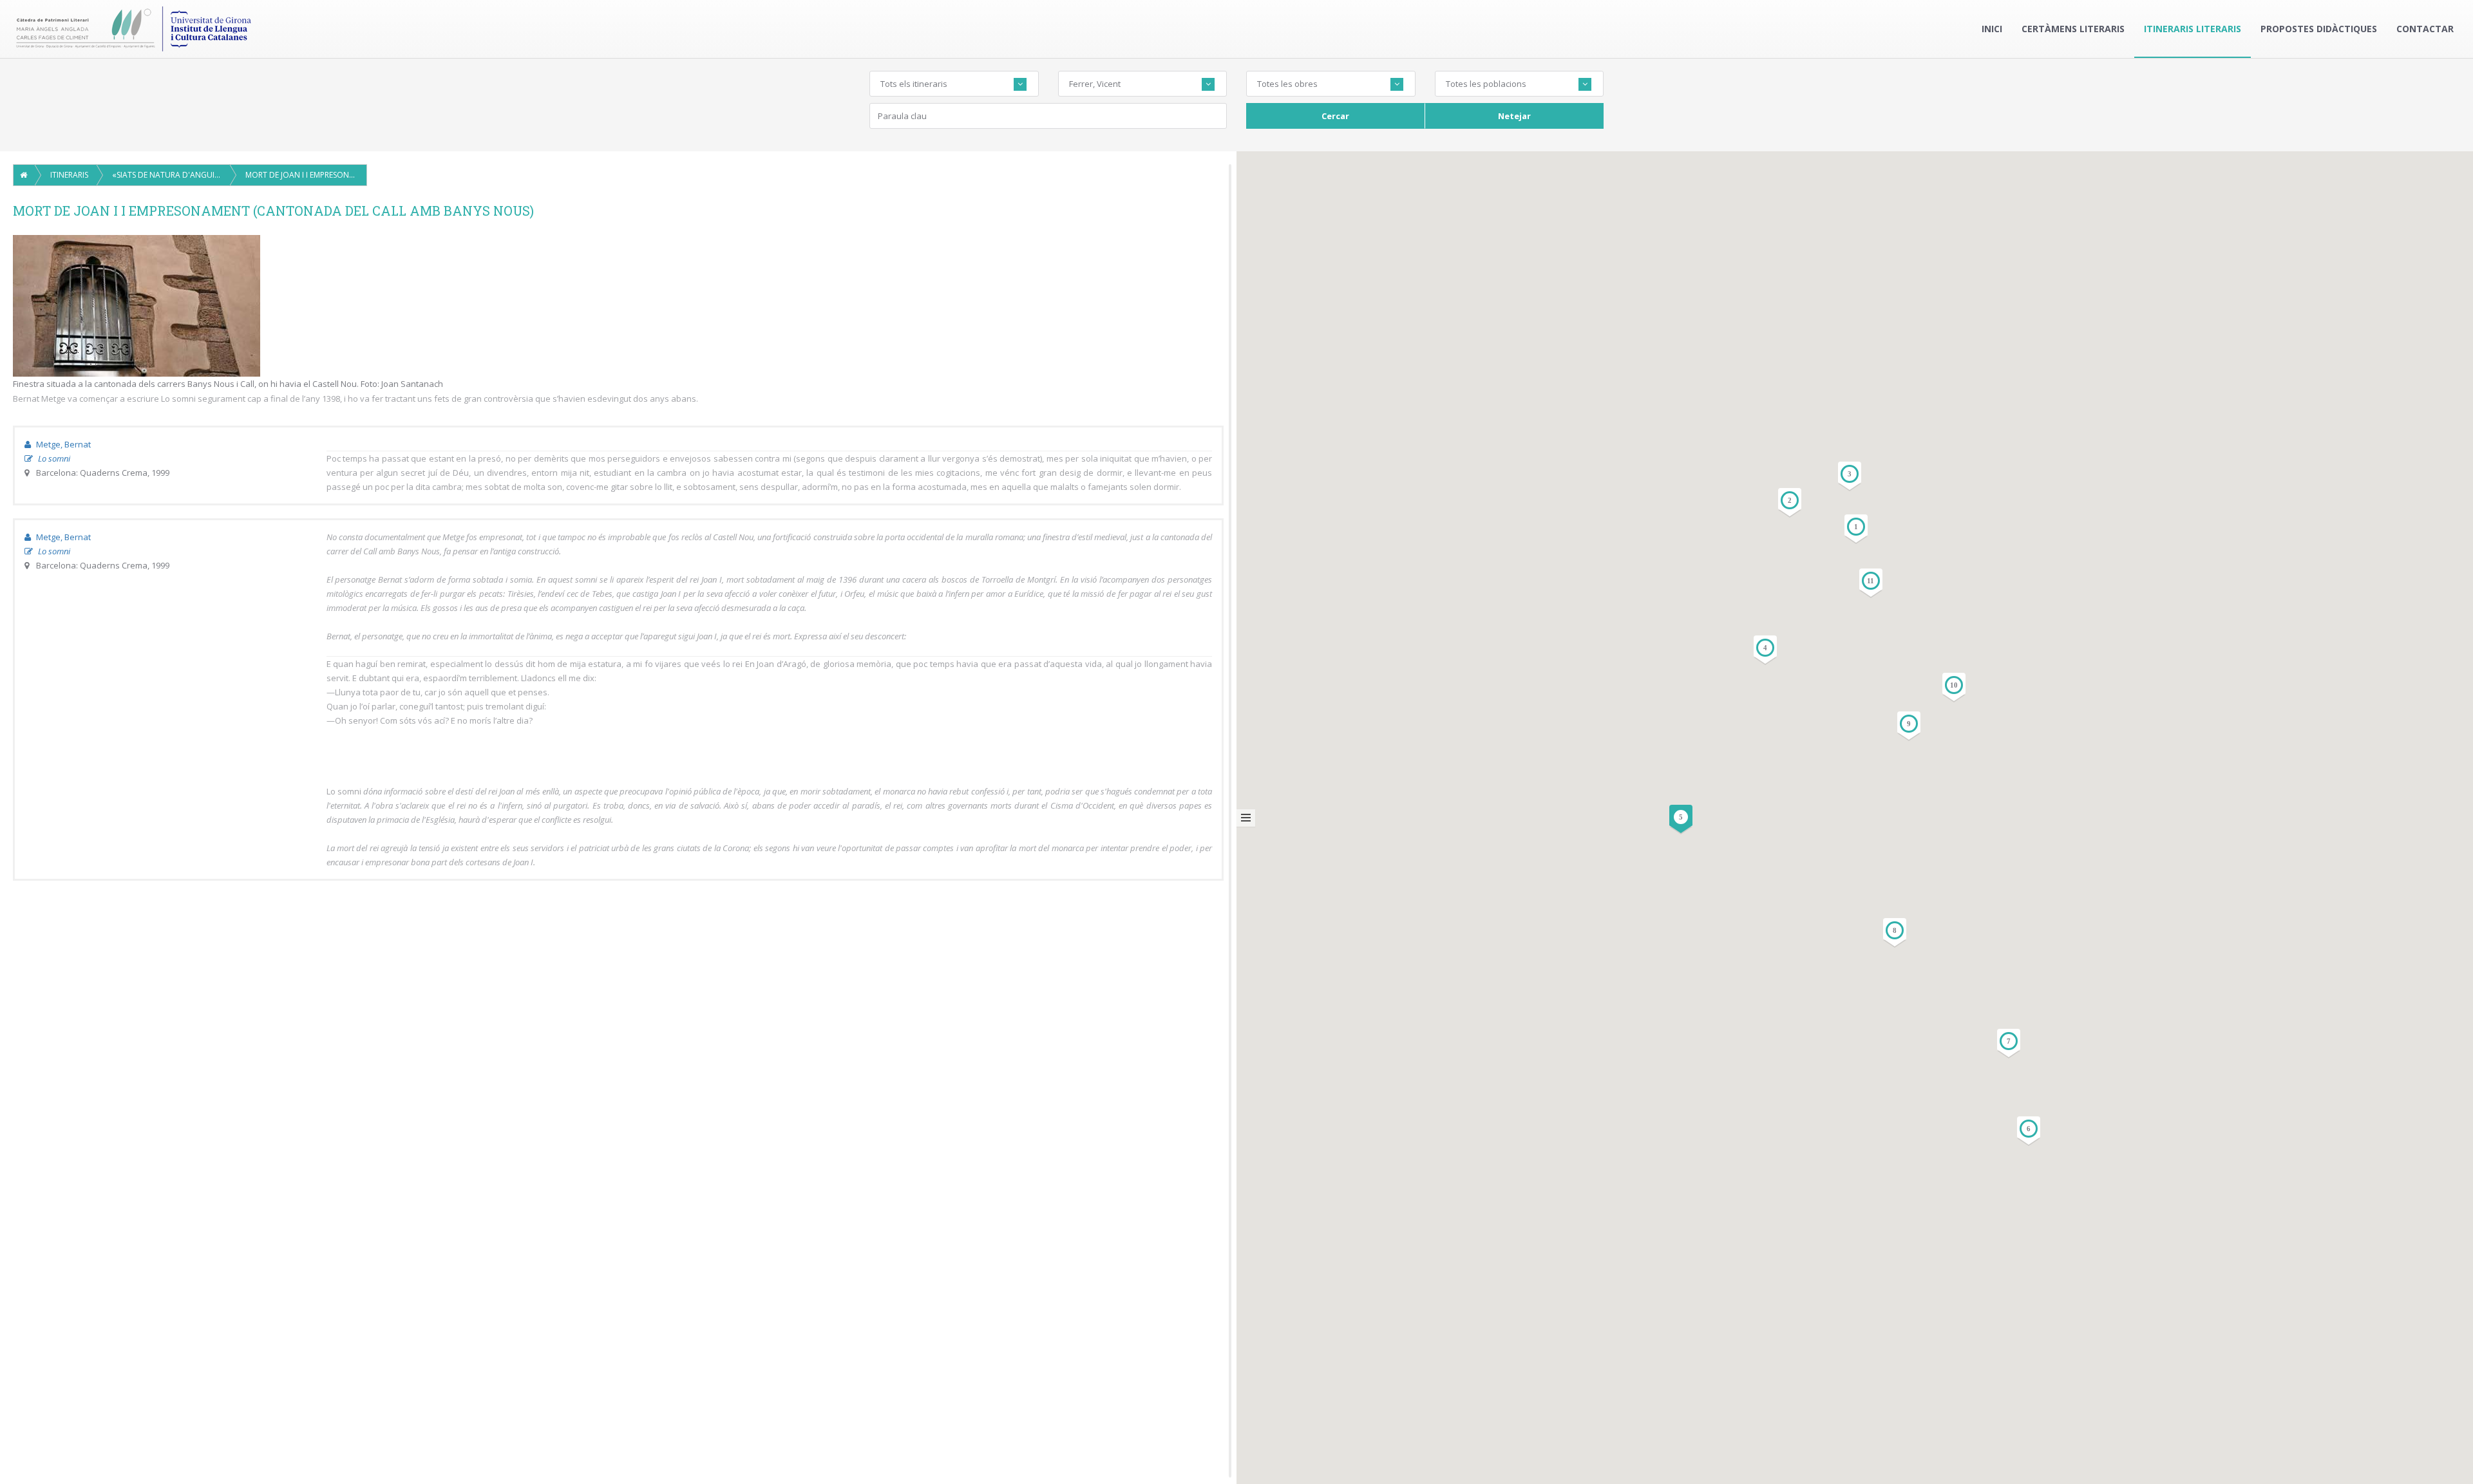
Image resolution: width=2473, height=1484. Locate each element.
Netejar (1514, 116)
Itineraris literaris (2193, 29)
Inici (1992, 29)
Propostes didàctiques (2319, 29)
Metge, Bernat (62, 444)
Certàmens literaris (2073, 29)
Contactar (2425, 29)
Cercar (1335, 116)
